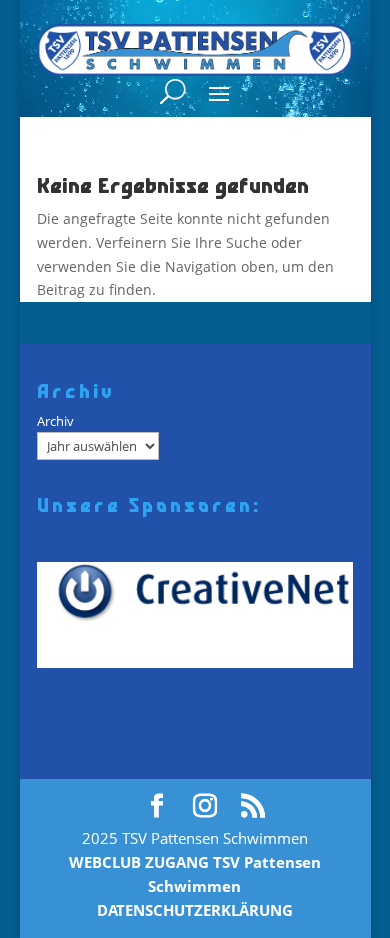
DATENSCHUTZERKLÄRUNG (195, 910)
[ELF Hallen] (202, 615)
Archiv (55, 421)
